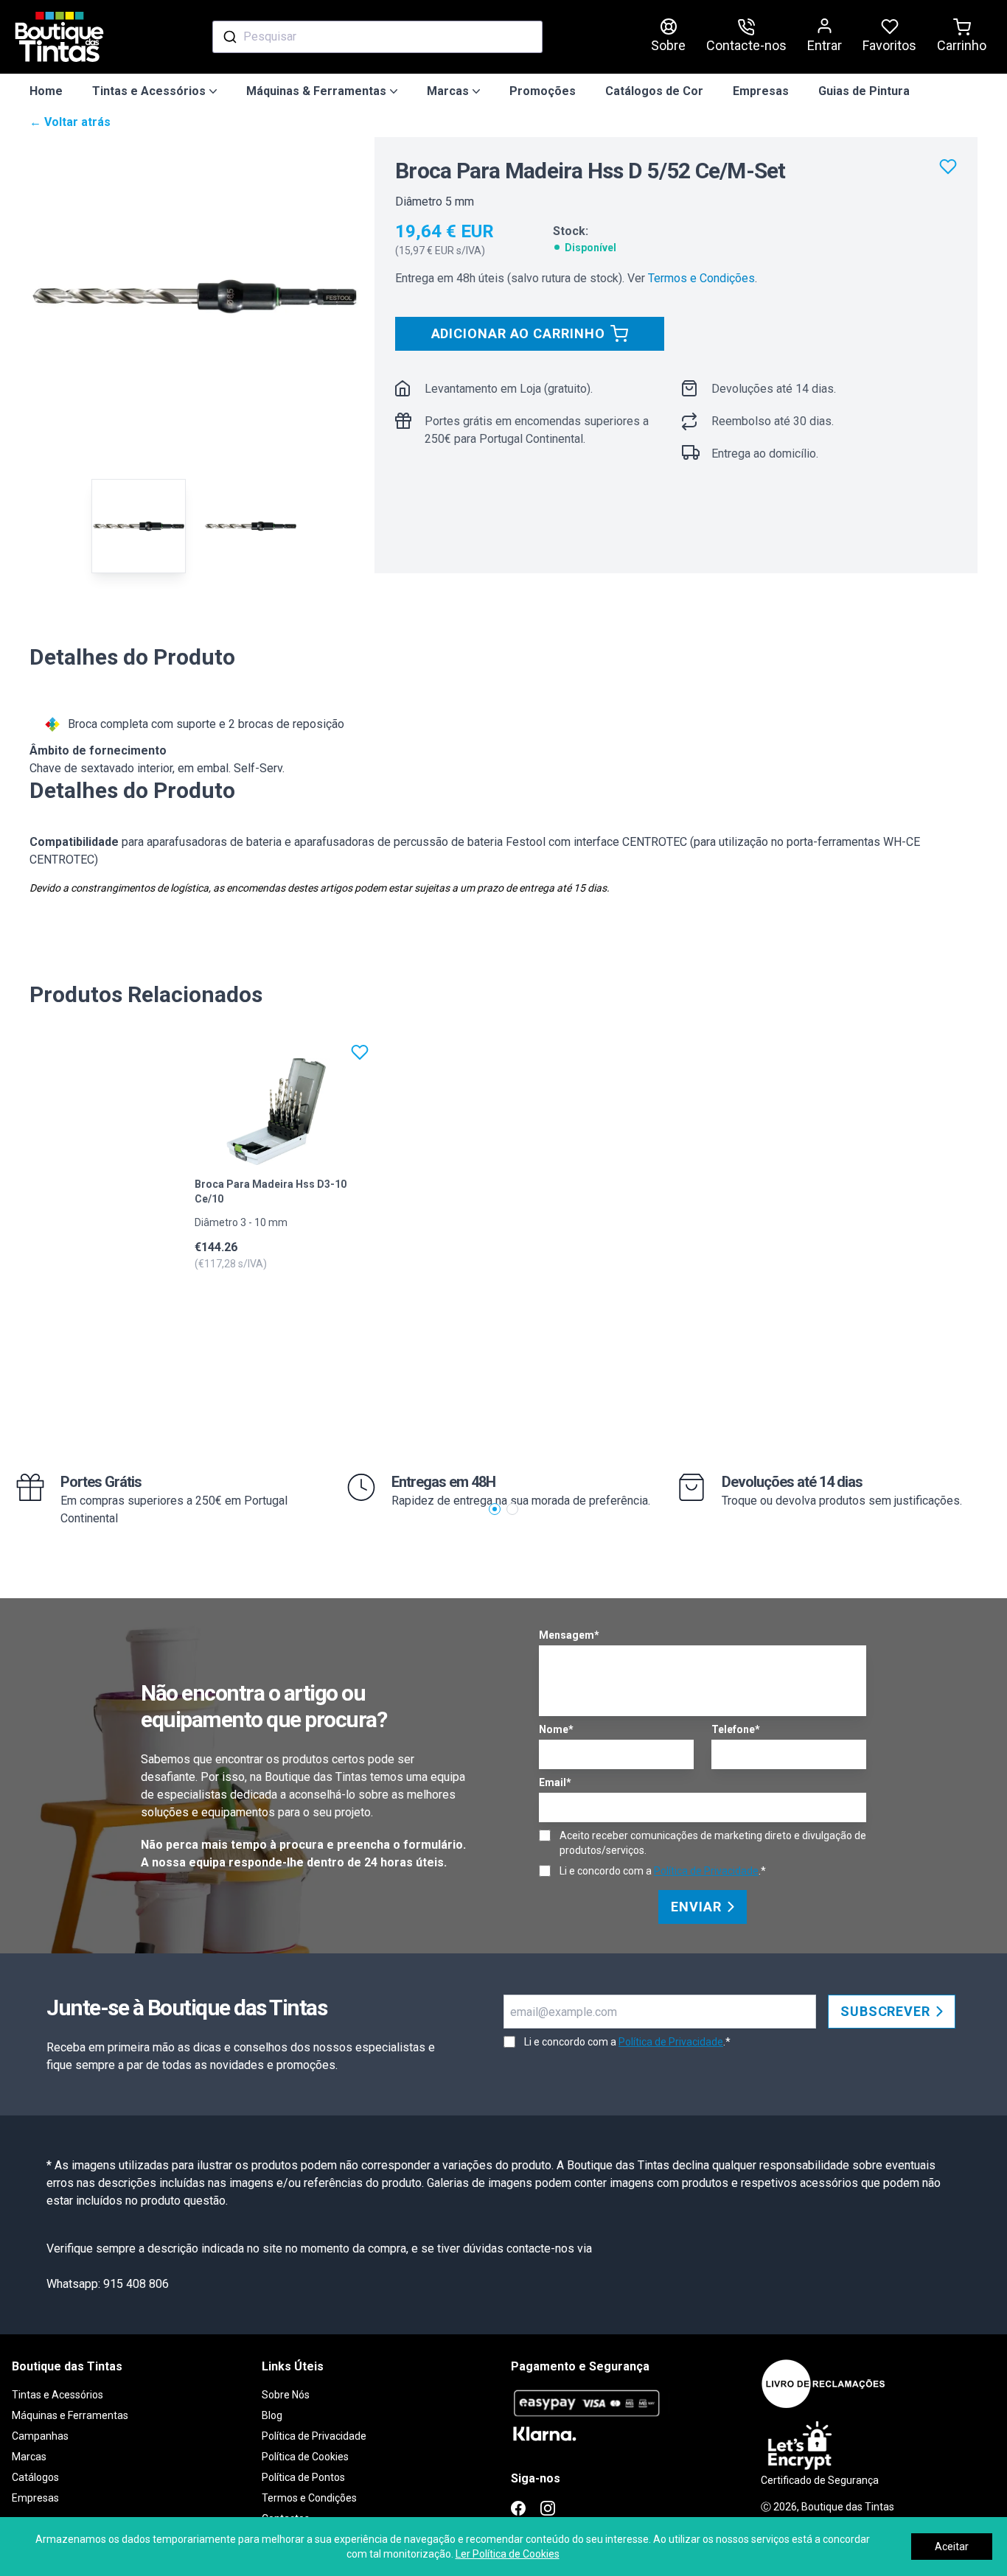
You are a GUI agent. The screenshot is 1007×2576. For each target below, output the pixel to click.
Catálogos (35, 2477)
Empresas (761, 91)
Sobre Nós (286, 2395)
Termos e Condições (701, 278)
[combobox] (377, 37)
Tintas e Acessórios (58, 2395)
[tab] (139, 526)
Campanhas (40, 2436)
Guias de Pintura (864, 91)
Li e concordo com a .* (663, 1871)
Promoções (543, 91)
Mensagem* (569, 1635)
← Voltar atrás (70, 122)
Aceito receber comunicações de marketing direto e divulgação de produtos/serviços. (713, 1843)
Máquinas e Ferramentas (70, 2415)
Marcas (29, 2457)
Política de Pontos (303, 2477)
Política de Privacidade (706, 1871)
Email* (555, 1782)
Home (46, 91)
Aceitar (952, 2547)
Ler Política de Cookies (508, 2554)
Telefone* (736, 1729)
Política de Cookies (305, 2457)
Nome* (556, 1729)
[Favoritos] (948, 167)
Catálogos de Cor (654, 91)
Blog (272, 2415)
